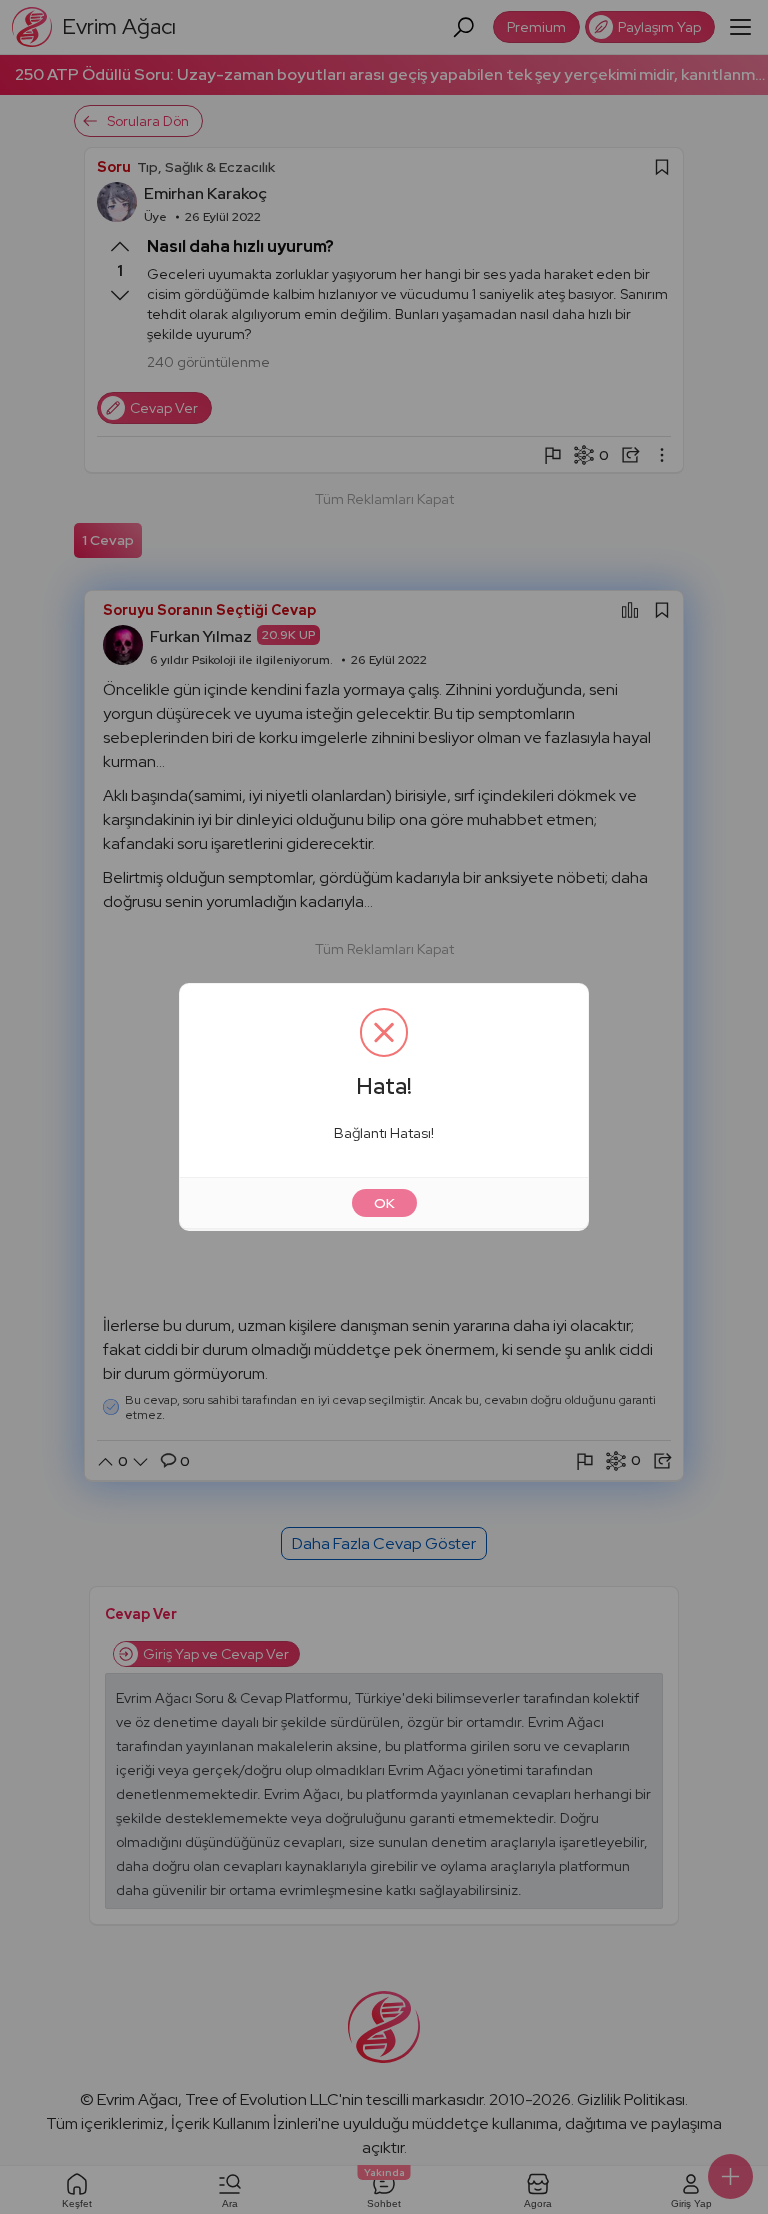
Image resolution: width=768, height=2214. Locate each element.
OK (384, 1203)
